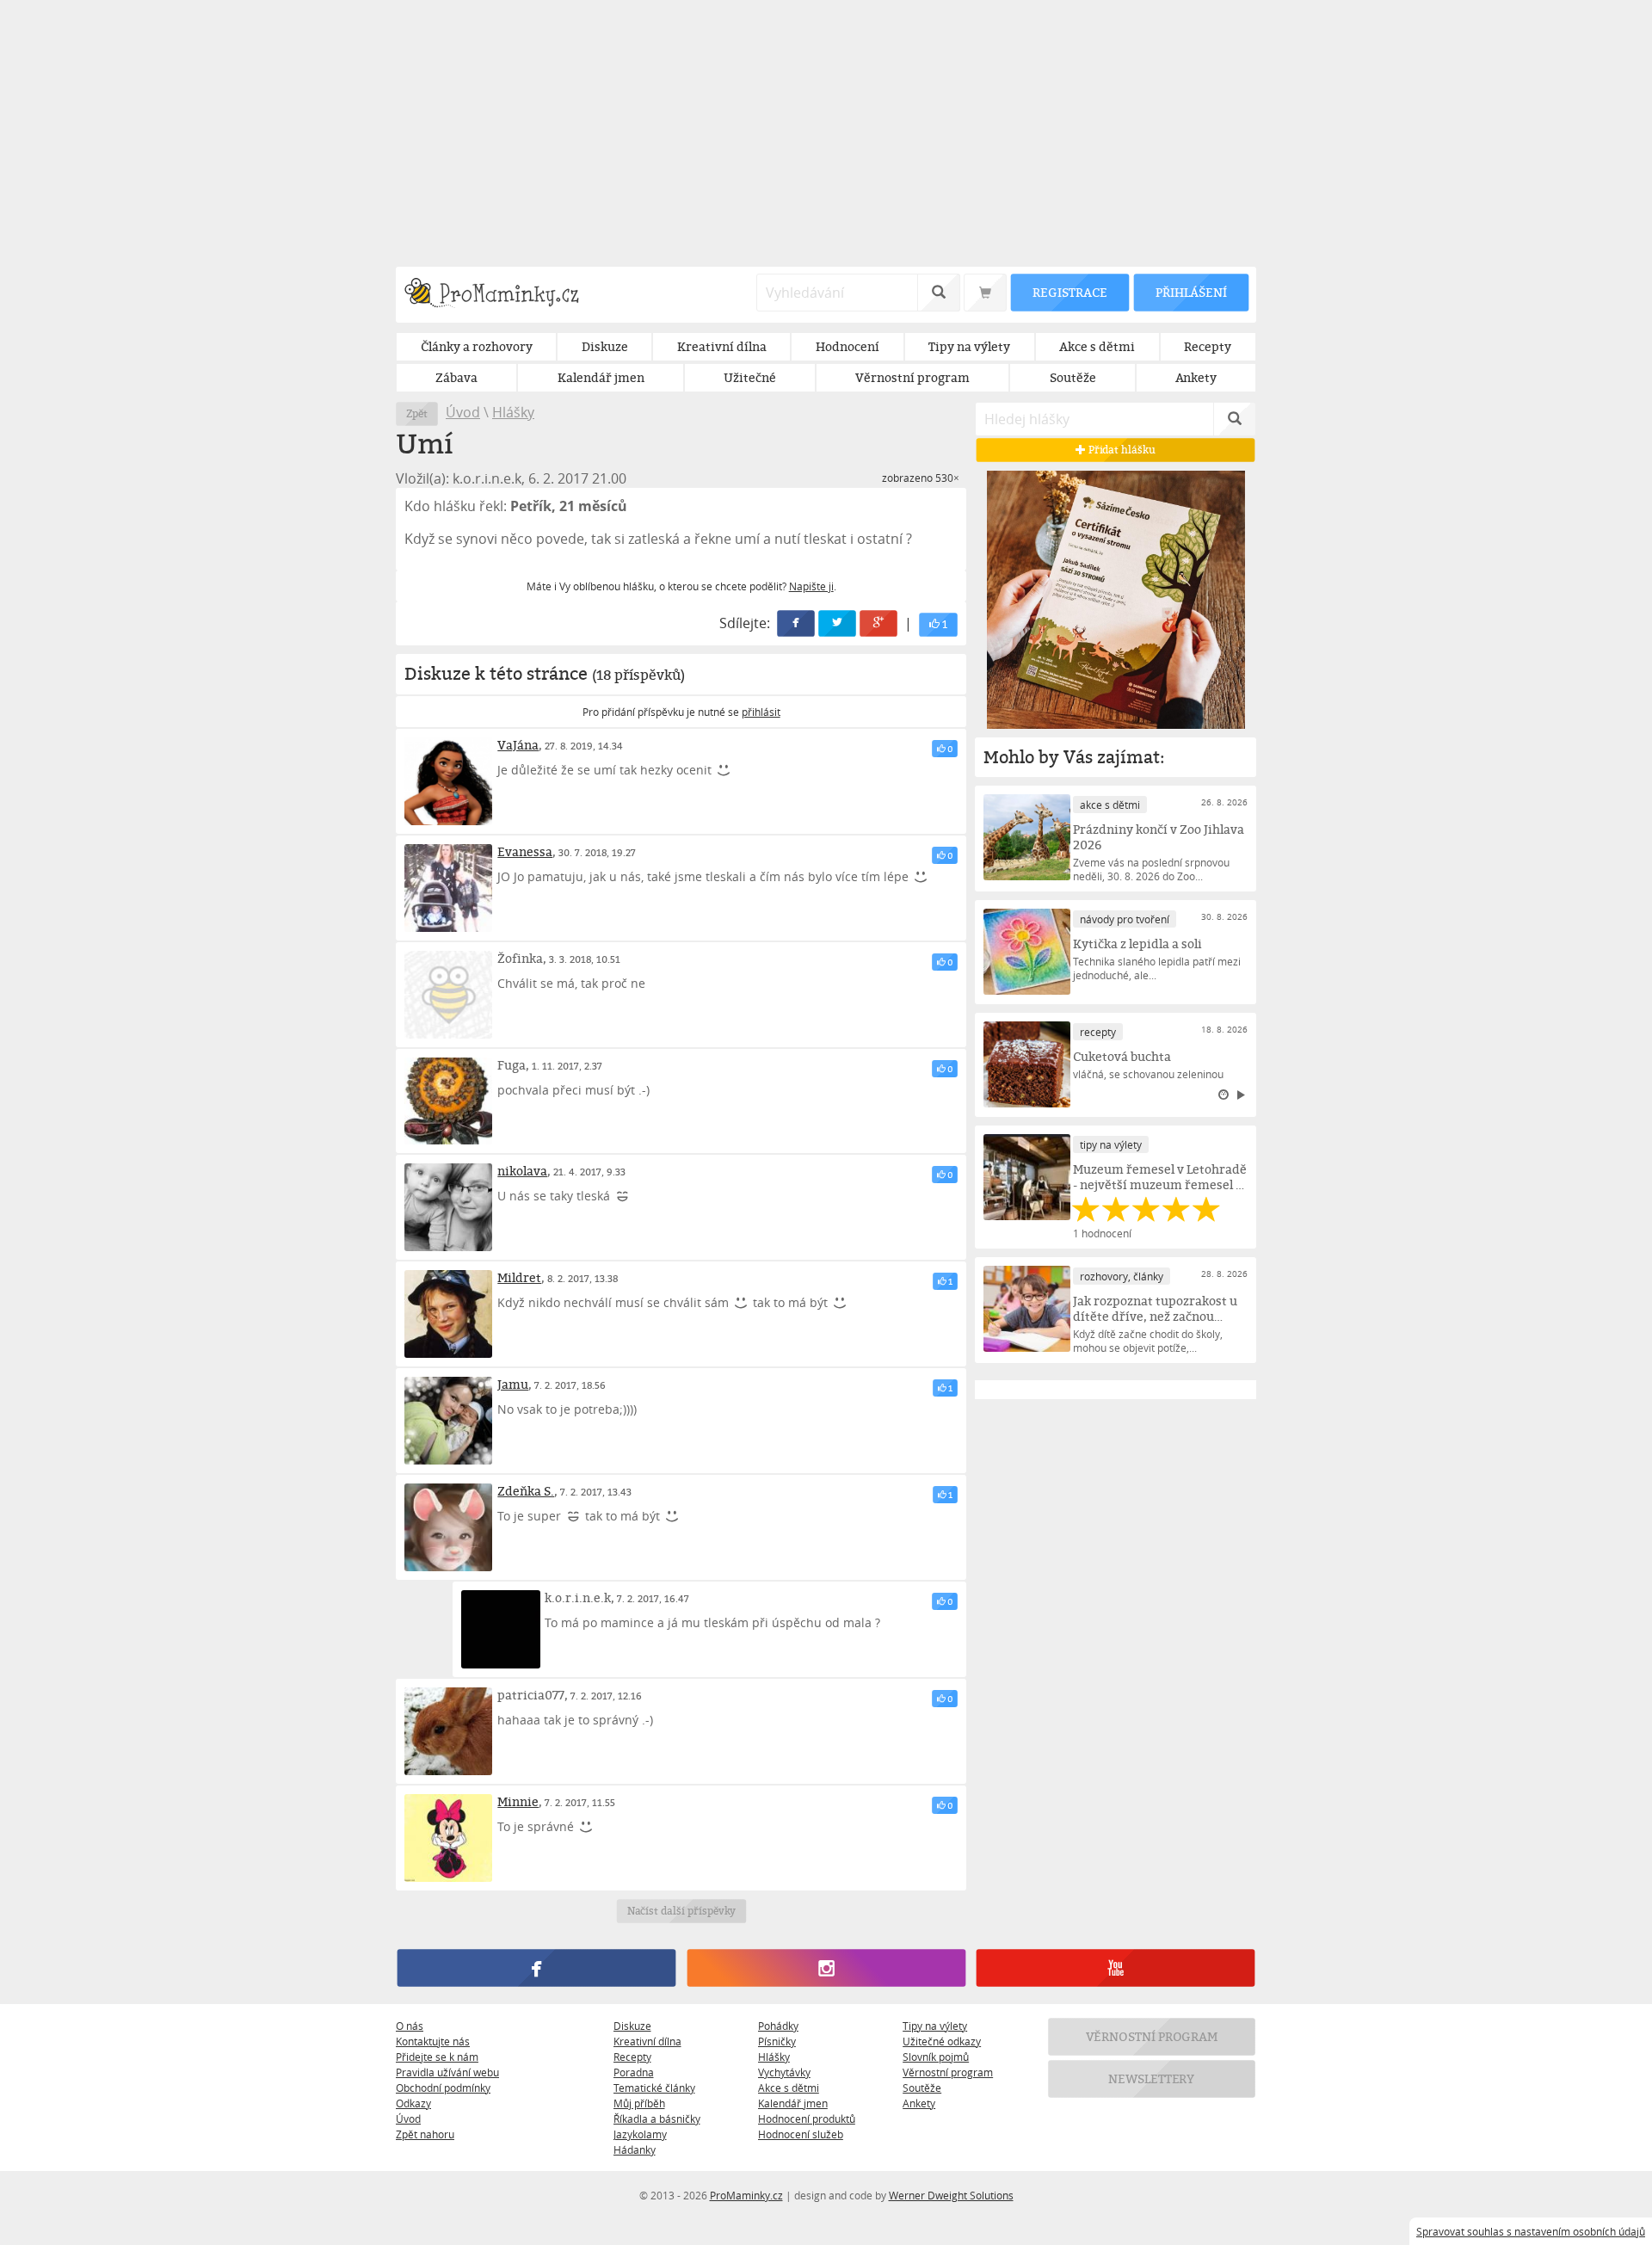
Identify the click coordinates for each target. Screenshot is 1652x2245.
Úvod (463, 412)
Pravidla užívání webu (447, 2072)
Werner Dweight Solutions (951, 2195)
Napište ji (811, 586)
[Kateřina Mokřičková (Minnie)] (448, 1838)
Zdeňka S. (526, 1491)
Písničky (777, 2041)
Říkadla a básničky (657, 2119)
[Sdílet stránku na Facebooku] (797, 623)
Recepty (632, 2057)
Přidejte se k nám (437, 2057)
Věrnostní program (948, 2072)
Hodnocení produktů (807, 2119)
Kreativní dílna (647, 2041)
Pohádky (778, 2026)
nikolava (522, 1171)
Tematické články (654, 2088)
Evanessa (525, 851)
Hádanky (635, 2149)
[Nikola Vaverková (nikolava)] (448, 1207)
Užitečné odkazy (942, 2041)
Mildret (519, 1277)
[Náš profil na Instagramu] (826, 1968)
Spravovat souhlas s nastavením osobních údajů (1531, 2231)
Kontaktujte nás (433, 2041)
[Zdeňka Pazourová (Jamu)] (448, 1421)
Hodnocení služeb (801, 2134)
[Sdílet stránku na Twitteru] (838, 623)
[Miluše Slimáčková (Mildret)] (448, 1314)
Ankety (919, 2103)
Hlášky (513, 412)
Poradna (634, 2072)
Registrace (1069, 292)
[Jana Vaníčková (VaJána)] (448, 781)
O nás (410, 2026)
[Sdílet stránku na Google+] (879, 623)
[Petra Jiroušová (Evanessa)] (448, 888)
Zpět (417, 413)
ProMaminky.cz (746, 2195)
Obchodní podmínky (443, 2088)
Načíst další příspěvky (681, 1911)
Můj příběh (639, 2103)
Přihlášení (1191, 292)
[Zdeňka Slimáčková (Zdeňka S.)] (448, 1527)
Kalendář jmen (793, 2103)
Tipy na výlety (935, 2026)
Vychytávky (784, 2072)
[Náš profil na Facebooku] (536, 1968)
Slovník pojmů (936, 2057)
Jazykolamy (640, 2134)
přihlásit (761, 712)
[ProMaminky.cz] (499, 295)
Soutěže (922, 2088)
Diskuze (632, 2026)
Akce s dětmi (789, 2088)
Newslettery (1152, 2078)
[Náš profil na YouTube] (1116, 1968)
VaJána (518, 745)
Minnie (518, 1801)
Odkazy (413, 2103)
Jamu (513, 1384)
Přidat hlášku (1121, 450)
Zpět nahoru (425, 2134)
